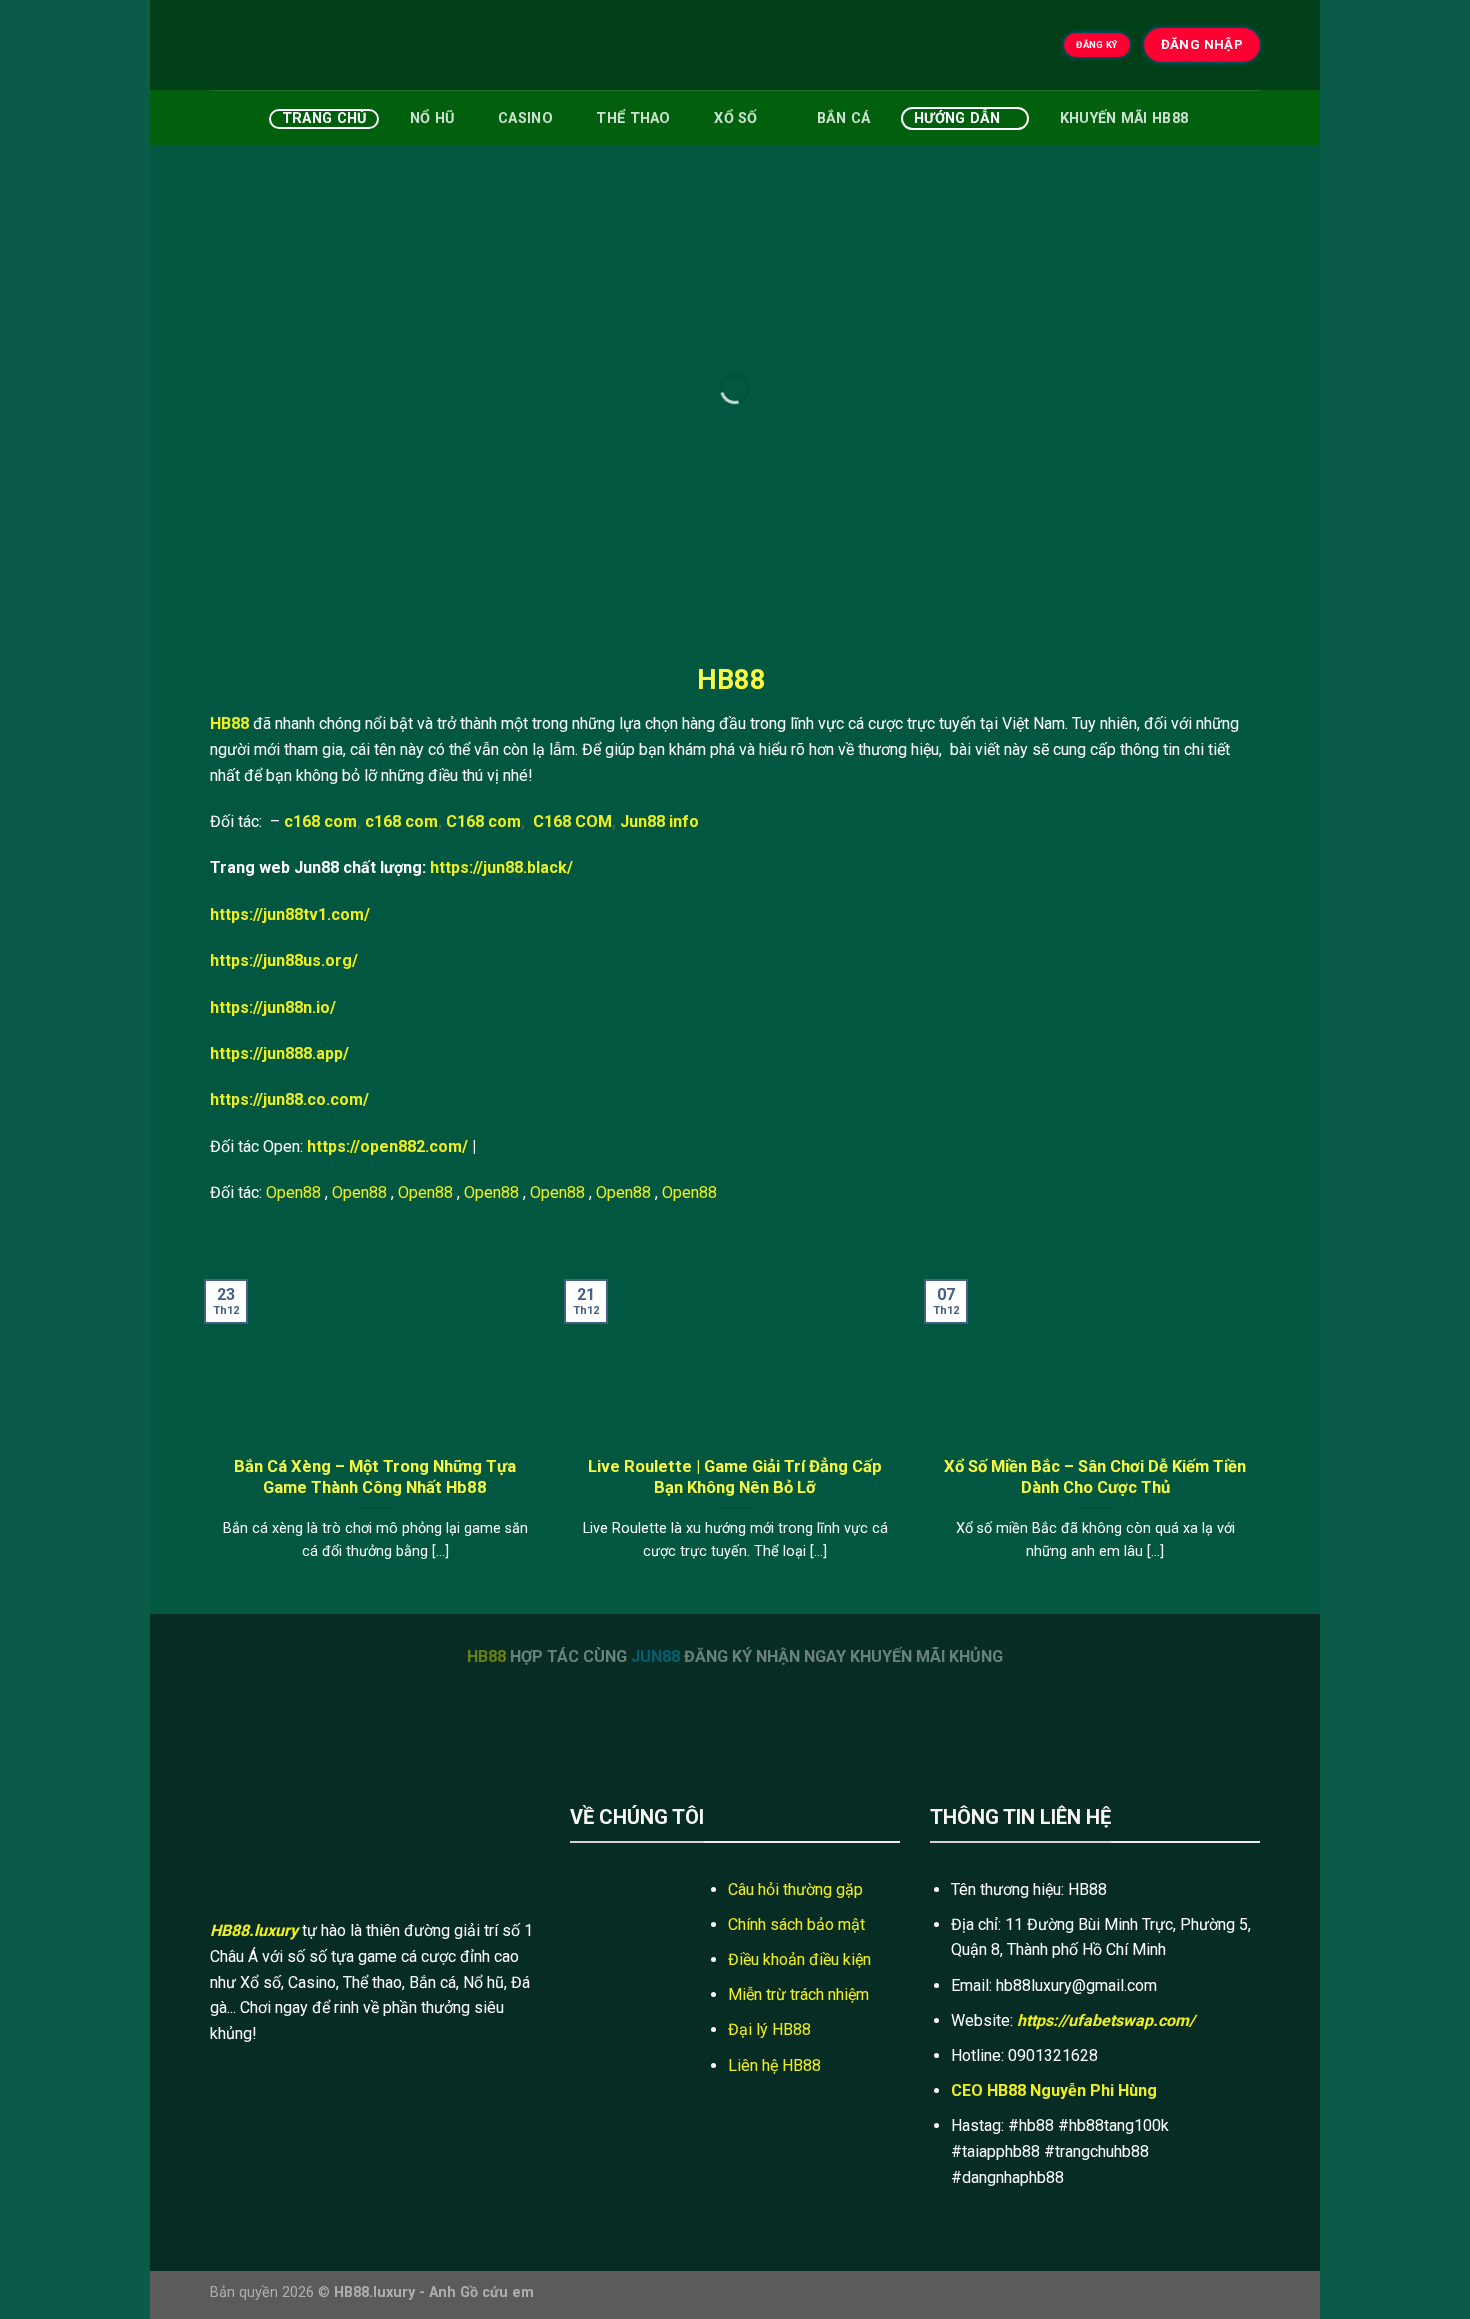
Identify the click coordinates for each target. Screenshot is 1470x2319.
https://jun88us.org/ (284, 960)
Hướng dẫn (957, 118)
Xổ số (735, 118)
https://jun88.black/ (501, 867)
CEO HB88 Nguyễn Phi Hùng (1054, 2090)
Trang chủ (324, 118)
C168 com (483, 821)
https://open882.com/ (387, 1146)
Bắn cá (844, 118)
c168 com (320, 821)
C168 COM (572, 821)
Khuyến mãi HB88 (1124, 118)
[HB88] (310, 45)
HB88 (229, 723)
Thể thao (633, 118)
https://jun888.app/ (279, 1053)
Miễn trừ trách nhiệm (798, 1994)
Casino (525, 118)
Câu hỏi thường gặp (795, 1889)
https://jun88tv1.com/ (290, 914)
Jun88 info (659, 821)
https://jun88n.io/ (273, 1007)
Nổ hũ (432, 118)
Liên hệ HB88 (774, 2065)
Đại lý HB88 (769, 2029)
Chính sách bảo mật (796, 1924)
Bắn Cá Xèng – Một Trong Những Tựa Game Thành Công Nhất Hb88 (375, 1477)
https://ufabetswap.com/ (1106, 2020)
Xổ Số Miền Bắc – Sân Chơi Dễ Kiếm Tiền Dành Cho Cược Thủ (1095, 1477)
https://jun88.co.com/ (289, 1099)
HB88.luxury (254, 1930)
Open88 (293, 1192)
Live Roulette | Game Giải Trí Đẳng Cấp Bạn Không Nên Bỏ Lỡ (735, 1477)
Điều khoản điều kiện (799, 1959)
